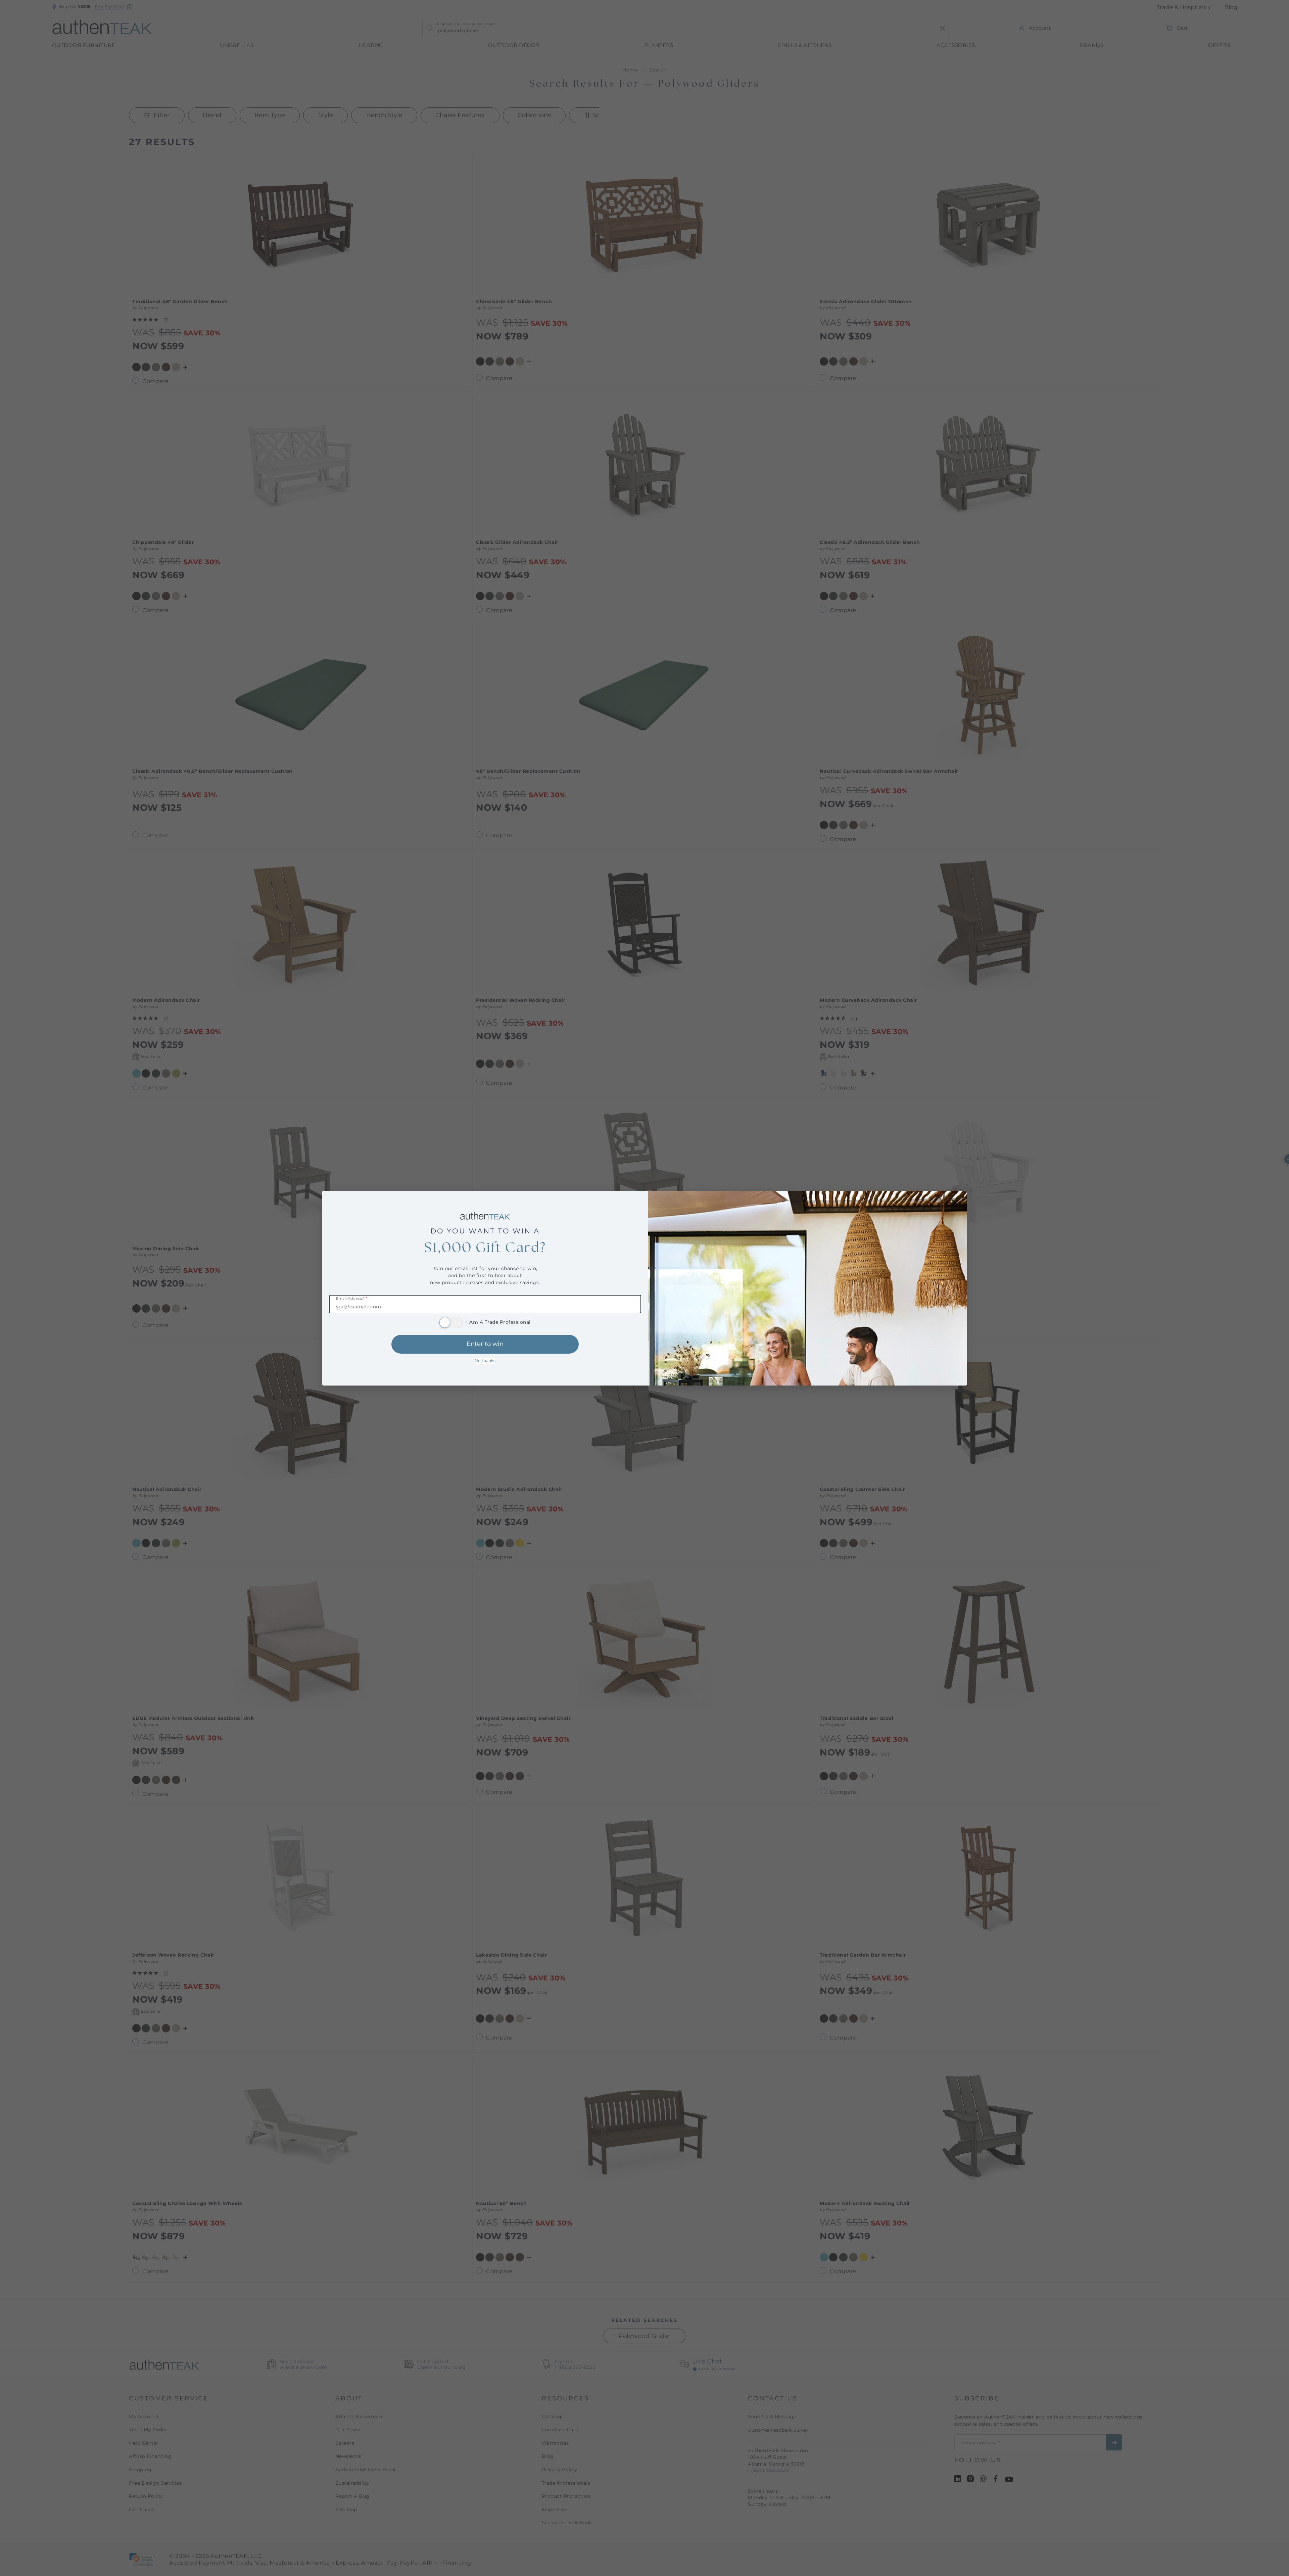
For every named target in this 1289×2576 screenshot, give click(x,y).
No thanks (485, 1361)
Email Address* (352, 1299)
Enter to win (485, 1344)
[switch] (451, 1322)
